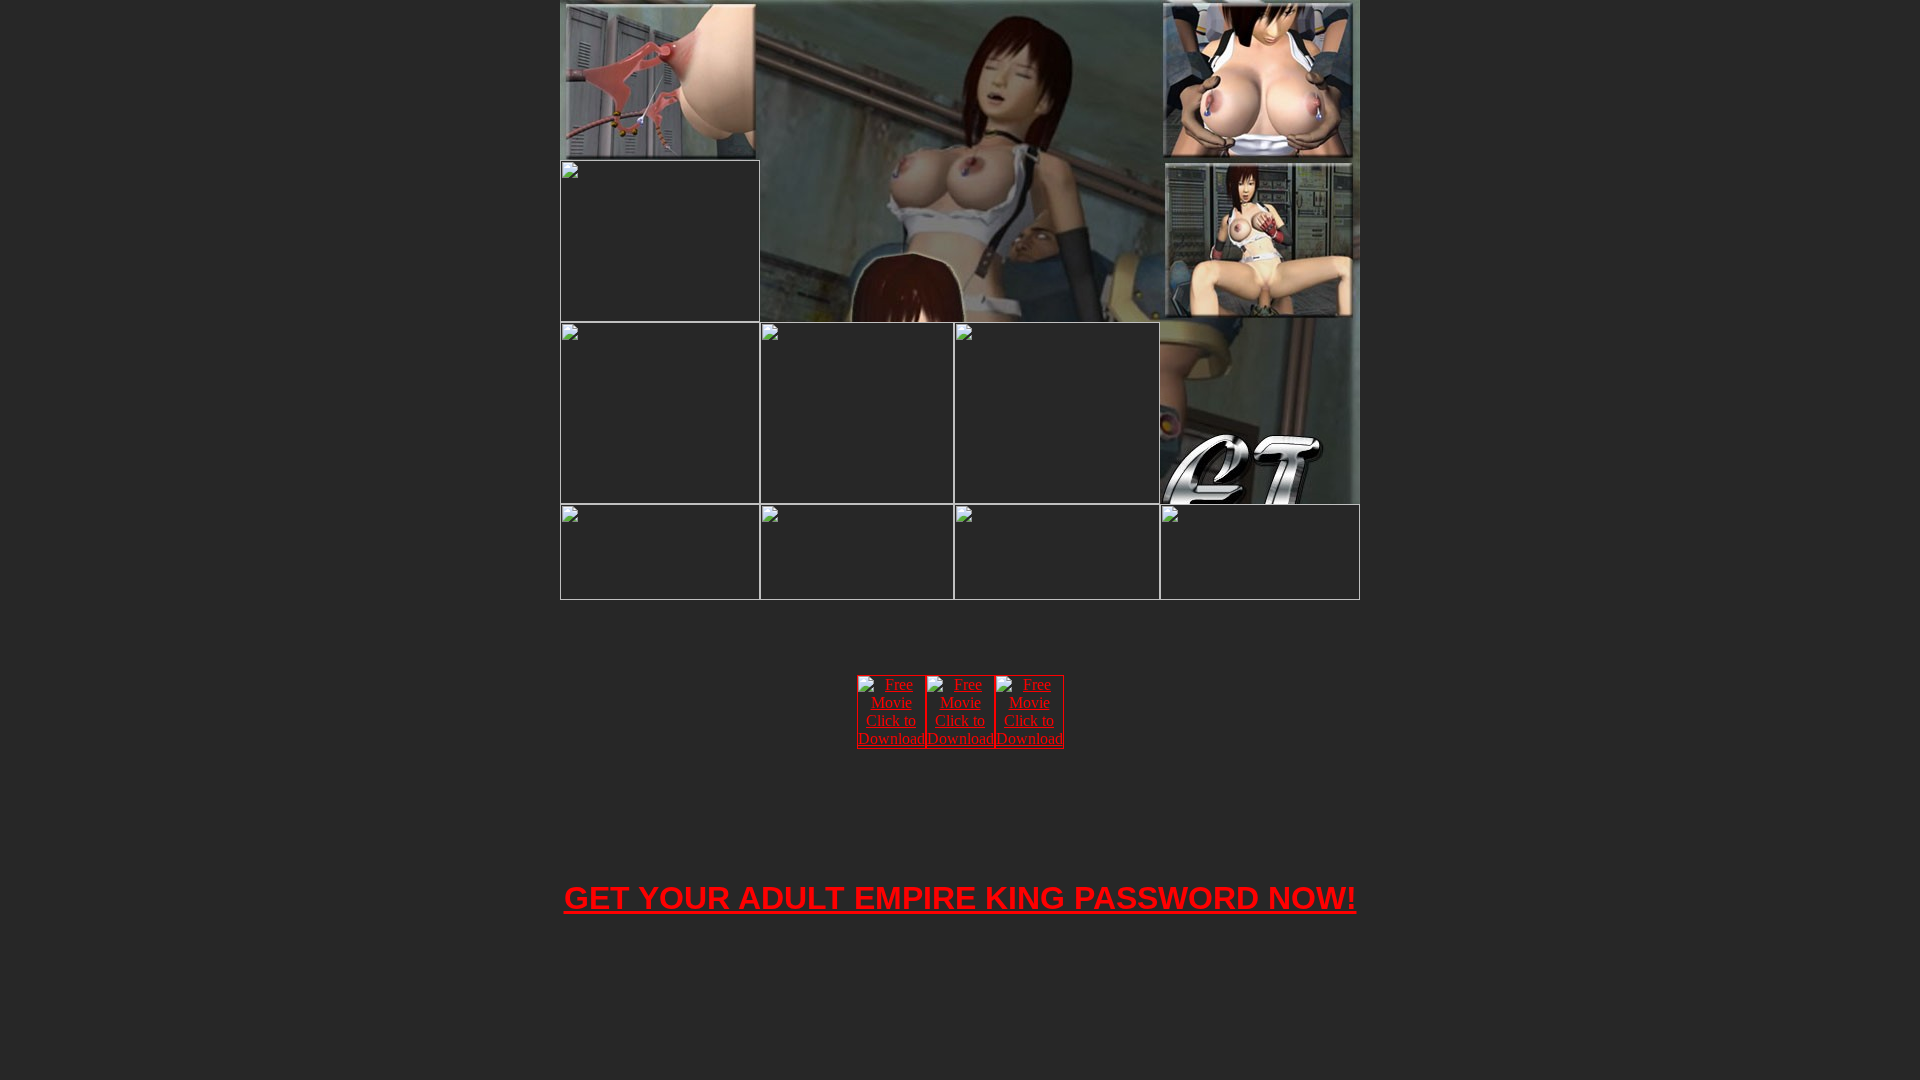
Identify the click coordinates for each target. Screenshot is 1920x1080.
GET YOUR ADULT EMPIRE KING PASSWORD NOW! (960, 898)
